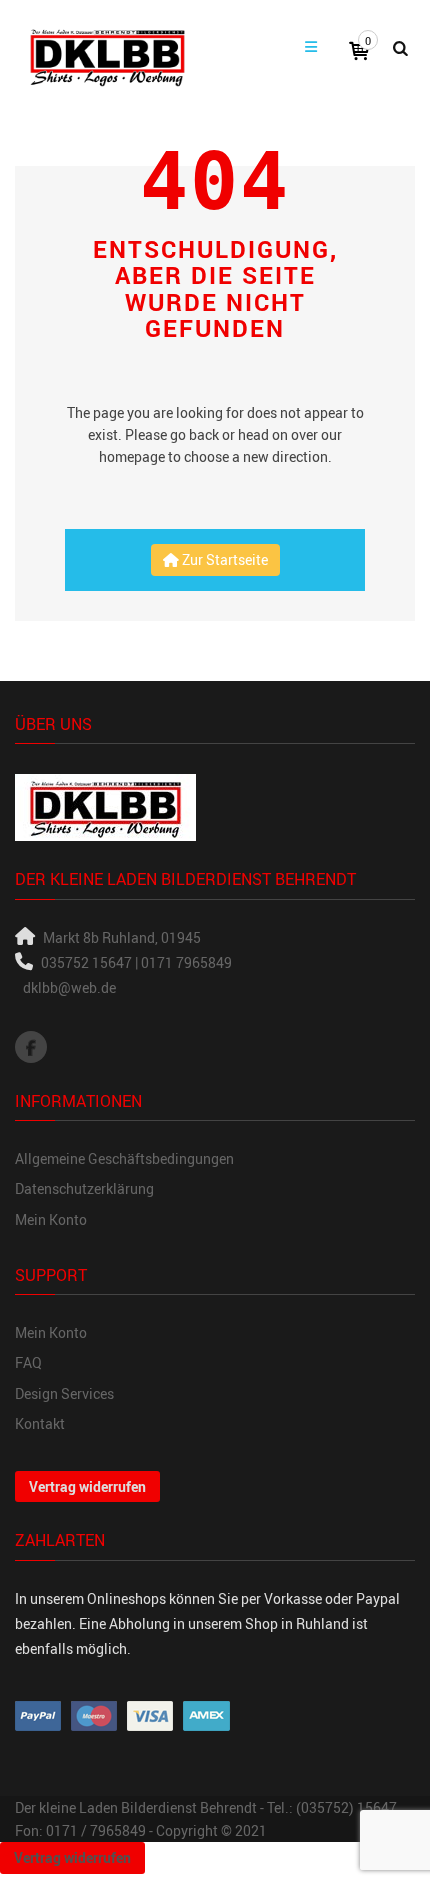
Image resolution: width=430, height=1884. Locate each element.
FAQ (28, 1362)
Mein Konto (51, 1219)
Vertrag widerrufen (87, 1486)
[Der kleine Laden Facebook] (31, 1047)
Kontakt (40, 1423)
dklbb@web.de (69, 987)
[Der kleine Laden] (107, 54)
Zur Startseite (223, 559)
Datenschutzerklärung (84, 1188)
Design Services (64, 1393)
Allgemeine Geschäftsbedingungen (124, 1158)
